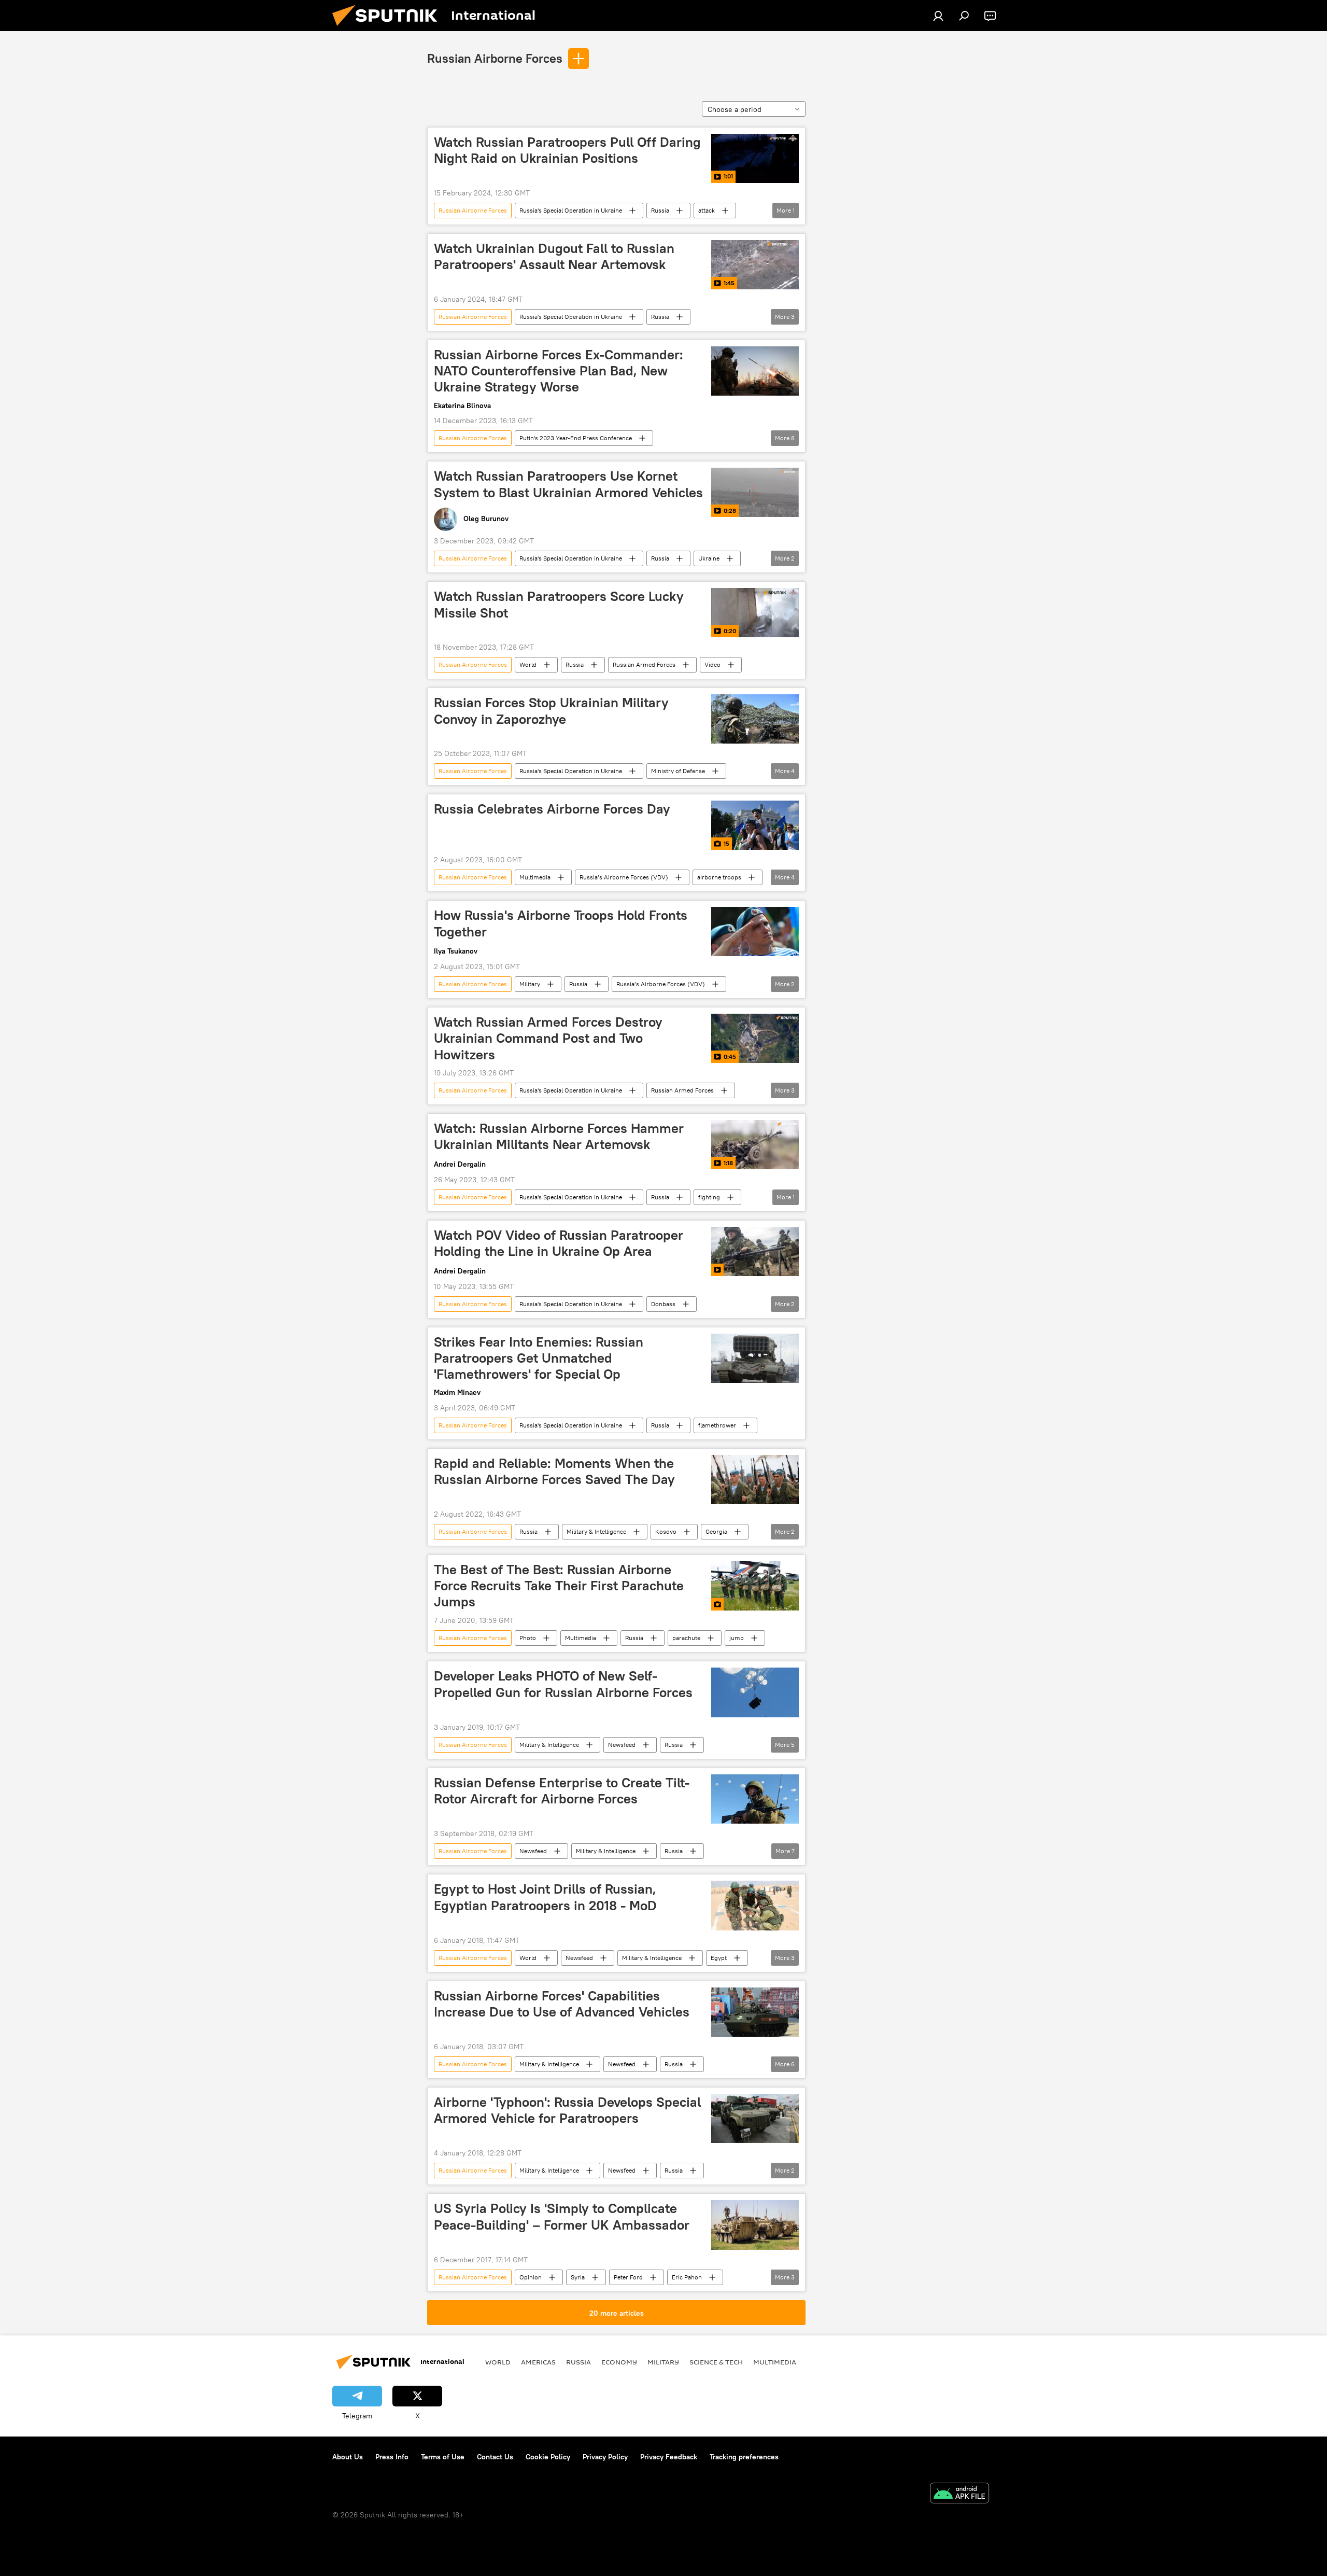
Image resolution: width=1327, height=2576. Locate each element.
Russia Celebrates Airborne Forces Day (552, 809)
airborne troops (719, 877)
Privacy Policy (605, 2457)
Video (712, 664)
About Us (348, 2457)
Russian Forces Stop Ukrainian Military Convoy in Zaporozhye (551, 711)
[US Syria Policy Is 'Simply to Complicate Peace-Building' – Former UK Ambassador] (755, 2225)
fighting (709, 1197)
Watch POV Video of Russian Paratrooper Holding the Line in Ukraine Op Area (559, 1243)
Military (530, 984)
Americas (538, 2362)
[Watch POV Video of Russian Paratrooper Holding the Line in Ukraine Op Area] (755, 1251)
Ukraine (709, 558)
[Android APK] (959, 2494)
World (528, 664)
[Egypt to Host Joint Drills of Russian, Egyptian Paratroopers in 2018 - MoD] (755, 1905)
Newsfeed (622, 1745)
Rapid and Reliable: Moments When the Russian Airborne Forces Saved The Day (554, 1471)
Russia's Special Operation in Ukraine (571, 210)
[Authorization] (938, 16)
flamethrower (717, 1425)
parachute (686, 1638)
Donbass (663, 1304)
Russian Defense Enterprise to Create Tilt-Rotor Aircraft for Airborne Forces (562, 1791)
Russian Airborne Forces (495, 58)
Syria (578, 2277)
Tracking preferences (744, 2457)
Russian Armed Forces (644, 664)
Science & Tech (716, 2362)
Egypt (719, 1958)
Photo (528, 1638)
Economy (619, 2362)
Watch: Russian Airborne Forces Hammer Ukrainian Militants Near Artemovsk (559, 1136)
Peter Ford (628, 2277)
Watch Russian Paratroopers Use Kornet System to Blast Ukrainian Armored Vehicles (568, 484)
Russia (660, 210)
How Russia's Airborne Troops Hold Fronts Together (561, 923)
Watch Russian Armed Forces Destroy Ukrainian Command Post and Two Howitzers (548, 1038)
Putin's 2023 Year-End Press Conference (576, 438)
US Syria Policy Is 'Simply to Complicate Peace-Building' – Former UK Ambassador (562, 2216)
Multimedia (535, 877)
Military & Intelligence (596, 1531)
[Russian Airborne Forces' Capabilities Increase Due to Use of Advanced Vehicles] (755, 2012)
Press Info (392, 2457)
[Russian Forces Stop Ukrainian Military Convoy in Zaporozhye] (755, 719)
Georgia (716, 1531)
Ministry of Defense (678, 771)
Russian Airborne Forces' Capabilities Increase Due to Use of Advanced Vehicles (562, 2004)
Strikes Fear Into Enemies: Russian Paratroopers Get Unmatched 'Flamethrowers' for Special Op (539, 1358)
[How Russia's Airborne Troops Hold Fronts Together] (755, 932)
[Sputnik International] (389, 29)
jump (737, 1638)
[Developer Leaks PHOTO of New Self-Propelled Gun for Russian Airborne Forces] (755, 1692)
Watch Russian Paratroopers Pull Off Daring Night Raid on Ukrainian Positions (567, 150)
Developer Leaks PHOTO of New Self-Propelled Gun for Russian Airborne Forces (563, 1684)
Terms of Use (443, 2457)
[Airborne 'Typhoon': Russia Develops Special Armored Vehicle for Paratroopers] (755, 2118)
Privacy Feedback (669, 2457)
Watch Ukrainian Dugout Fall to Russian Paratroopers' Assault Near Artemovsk (554, 256)
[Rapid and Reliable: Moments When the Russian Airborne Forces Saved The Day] (755, 1480)
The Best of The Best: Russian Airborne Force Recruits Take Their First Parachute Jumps (559, 1586)
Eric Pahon (687, 2277)
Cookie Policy (548, 2457)
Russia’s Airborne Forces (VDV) (624, 877)
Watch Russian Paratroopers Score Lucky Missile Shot (559, 604)
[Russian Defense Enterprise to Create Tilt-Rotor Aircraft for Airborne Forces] (755, 1799)
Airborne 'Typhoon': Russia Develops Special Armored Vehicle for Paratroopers (567, 2110)
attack (707, 210)
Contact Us (495, 2457)
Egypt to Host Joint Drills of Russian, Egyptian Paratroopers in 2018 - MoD (545, 1897)
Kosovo (666, 1531)
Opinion (531, 2277)
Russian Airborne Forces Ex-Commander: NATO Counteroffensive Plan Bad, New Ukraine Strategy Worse (559, 371)
